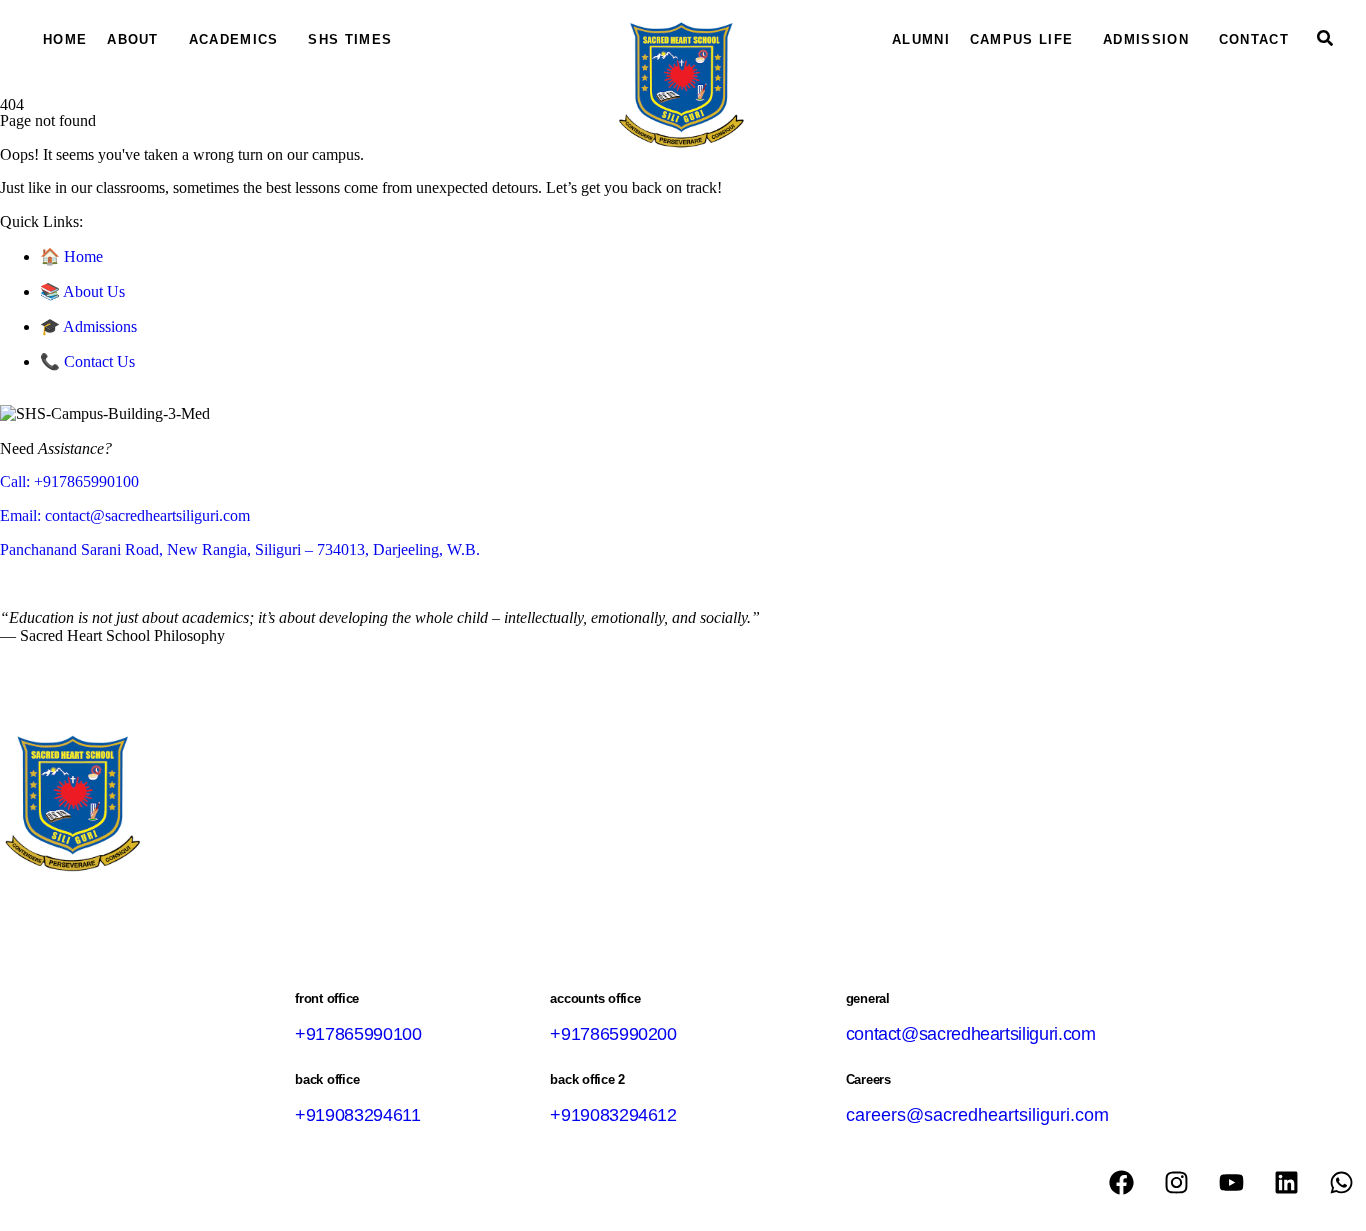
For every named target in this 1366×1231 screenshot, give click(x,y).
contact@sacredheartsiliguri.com (971, 1034)
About (133, 39)
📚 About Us (82, 291)
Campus (319, 852)
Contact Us (592, 852)
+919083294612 (613, 1115)
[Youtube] (1231, 1183)
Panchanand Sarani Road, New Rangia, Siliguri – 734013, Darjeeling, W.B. (240, 549)
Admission (1146, 39)
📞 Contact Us (87, 361)
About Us (250, 852)
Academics (234, 39)
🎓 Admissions (88, 326)
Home (65, 39)
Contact (1254, 39)
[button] (138, 39)
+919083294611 (357, 1115)
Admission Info (497, 852)
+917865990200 (613, 1034)
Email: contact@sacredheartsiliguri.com (125, 515)
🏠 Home (71, 256)
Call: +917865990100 (69, 481)
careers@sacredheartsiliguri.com (977, 1115)
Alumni (921, 39)
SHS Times (350, 39)
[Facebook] (1121, 1183)
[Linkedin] (1286, 1183)
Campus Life (1021, 39)
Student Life (397, 852)
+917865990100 (358, 1034)
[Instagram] (1176, 1183)
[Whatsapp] (1341, 1183)
